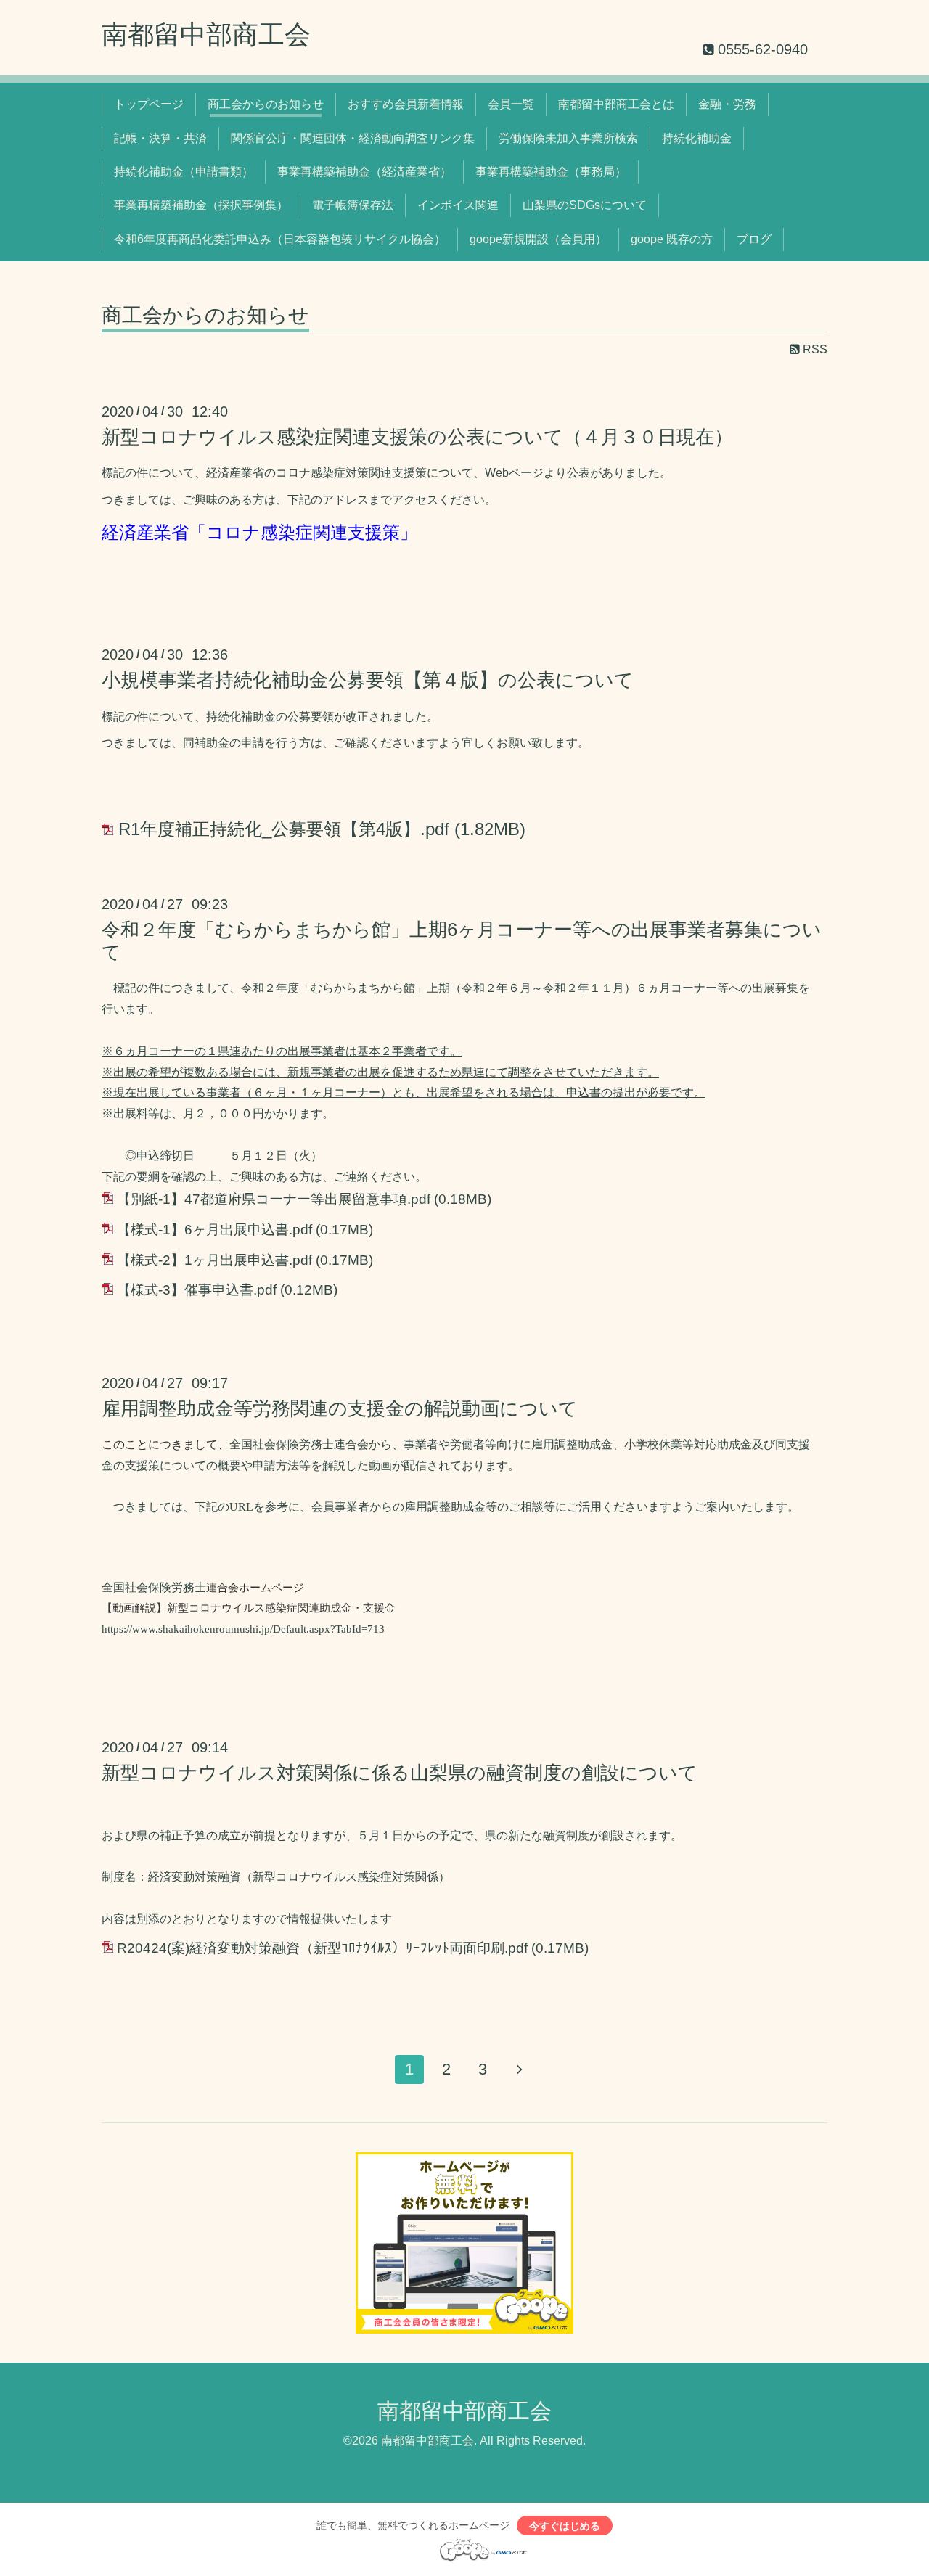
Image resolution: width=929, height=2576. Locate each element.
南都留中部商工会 (206, 34)
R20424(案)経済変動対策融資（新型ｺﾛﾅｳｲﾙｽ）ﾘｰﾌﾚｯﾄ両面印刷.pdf (322, 1948)
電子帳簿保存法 (353, 205)
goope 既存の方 (672, 239)
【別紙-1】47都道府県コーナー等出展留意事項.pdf (274, 1199)
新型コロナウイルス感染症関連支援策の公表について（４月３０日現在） (417, 437)
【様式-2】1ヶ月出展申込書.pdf (214, 1260)
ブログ (754, 239)
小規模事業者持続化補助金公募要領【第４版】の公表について (368, 680)
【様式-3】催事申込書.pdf (197, 1290)
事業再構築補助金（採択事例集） (201, 205)
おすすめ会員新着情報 (406, 104)
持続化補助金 (697, 138)
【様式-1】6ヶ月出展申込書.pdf (214, 1230)
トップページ (149, 104)
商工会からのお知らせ (266, 104)
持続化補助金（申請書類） (184, 172)
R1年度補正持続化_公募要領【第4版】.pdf (284, 829)
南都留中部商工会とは (616, 104)
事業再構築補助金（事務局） (551, 172)
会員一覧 (511, 104)
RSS (814, 349)
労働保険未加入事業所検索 (568, 138)
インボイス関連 (458, 205)
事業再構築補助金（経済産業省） (364, 172)
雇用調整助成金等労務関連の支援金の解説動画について (340, 1408)
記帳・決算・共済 (160, 138)
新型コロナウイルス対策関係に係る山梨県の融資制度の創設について (400, 1773)
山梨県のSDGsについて (585, 205)
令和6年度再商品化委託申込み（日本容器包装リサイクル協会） (280, 239)
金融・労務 (727, 104)
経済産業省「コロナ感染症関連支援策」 (259, 532)
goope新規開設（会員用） (538, 239)
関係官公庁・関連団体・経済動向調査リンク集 (353, 138)
